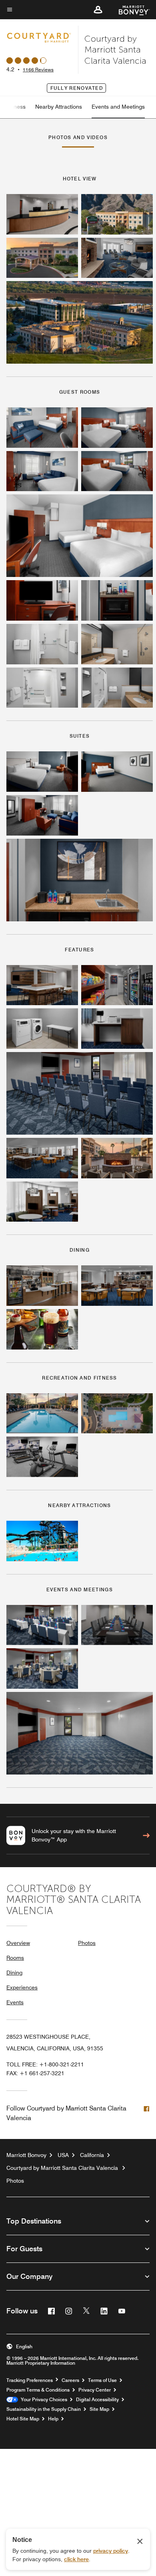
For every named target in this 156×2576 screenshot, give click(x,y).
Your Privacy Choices (43, 2400)
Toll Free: (45, 2064)
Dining (14, 1973)
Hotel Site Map (23, 2419)
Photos (87, 1943)
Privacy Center (95, 2390)
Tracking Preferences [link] (30, 2380)
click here (76, 2559)
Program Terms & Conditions (38, 2390)
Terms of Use (102, 2380)
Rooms (15, 1958)
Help (53, 2419)
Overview (18, 1943)
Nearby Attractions (59, 107)
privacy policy (111, 2551)
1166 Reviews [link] (38, 70)
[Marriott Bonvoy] (129, 10)
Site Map (99, 2409)
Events (15, 2002)
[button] (98, 10)
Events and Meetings (118, 107)
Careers (70, 2380)
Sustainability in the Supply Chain (44, 2409)
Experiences (22, 1987)
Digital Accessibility (97, 2400)
